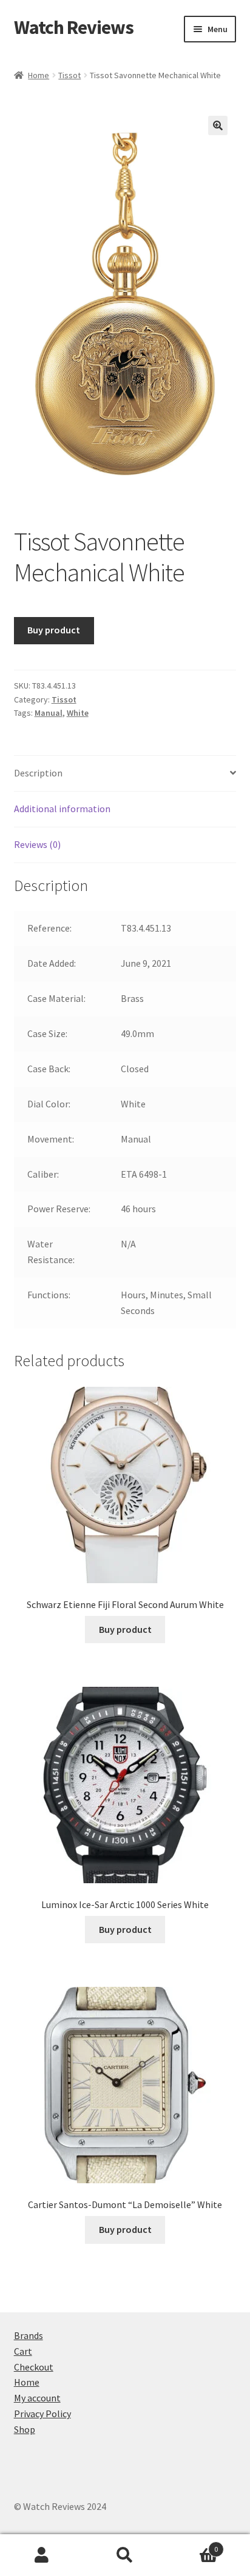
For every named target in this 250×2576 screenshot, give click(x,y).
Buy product (54, 630)
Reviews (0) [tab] (37, 844)
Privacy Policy (42, 2414)
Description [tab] (38, 773)
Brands (29, 2335)
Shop (25, 2429)
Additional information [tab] (62, 809)
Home (39, 75)
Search (125, 2555)
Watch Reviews (74, 27)
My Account (42, 2555)
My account (37, 2398)
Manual (49, 713)
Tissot (69, 75)
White (78, 713)
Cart (23, 2351)
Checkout (34, 2367)
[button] (218, 125)
